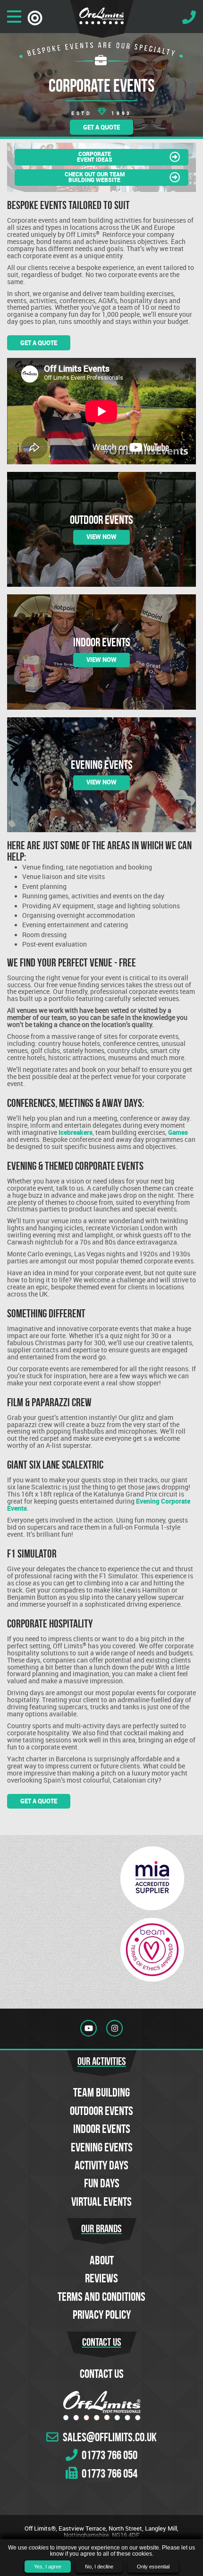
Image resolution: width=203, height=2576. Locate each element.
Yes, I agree (48, 2567)
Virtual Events (101, 2202)
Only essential (153, 2567)
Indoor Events (102, 2129)
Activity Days (101, 2165)
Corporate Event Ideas (95, 157)
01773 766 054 (109, 2473)
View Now (101, 537)
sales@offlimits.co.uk (109, 2437)
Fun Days (102, 2183)
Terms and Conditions (101, 2297)
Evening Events (102, 2147)
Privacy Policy (102, 2315)
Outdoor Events (101, 2111)
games (178, 1132)
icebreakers (76, 1132)
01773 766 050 (109, 2455)
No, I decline (99, 2567)
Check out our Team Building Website (95, 177)
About (102, 2260)
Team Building (101, 2092)
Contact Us (102, 2374)
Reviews (101, 2278)
